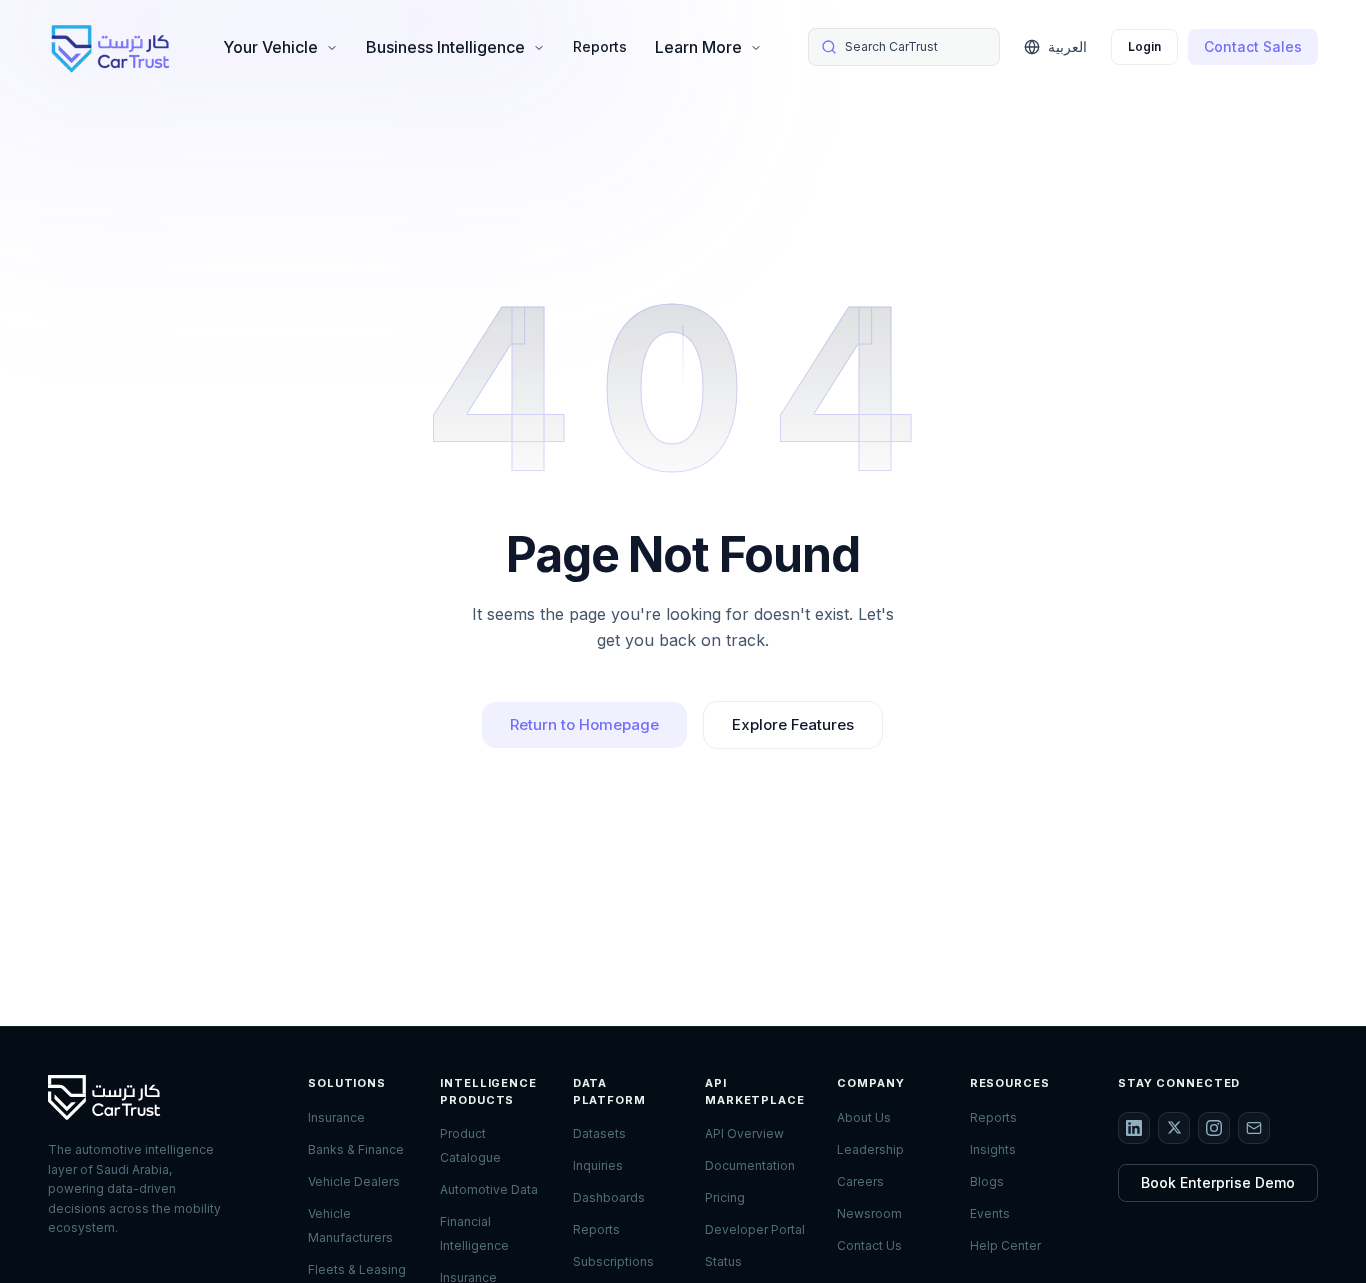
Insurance (336, 1117)
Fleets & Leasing (357, 1269)
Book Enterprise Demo (1218, 1182)
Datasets (599, 1133)
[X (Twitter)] (1174, 1128)
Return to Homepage (584, 724)
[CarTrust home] (112, 47)
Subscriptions (613, 1261)
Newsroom (869, 1213)
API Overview (744, 1133)
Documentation (750, 1165)
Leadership (870, 1149)
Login (1144, 46)
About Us (864, 1117)
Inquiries (598, 1165)
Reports (600, 46)
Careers (860, 1181)
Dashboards (609, 1197)
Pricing (725, 1197)
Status (723, 1261)
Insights (993, 1149)
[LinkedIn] (1134, 1128)
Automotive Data (489, 1189)
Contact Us (869, 1245)
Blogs (987, 1181)
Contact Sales (1253, 46)
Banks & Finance (356, 1149)
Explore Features (793, 724)
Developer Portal (755, 1229)
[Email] (1254, 1128)
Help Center (1005, 1245)
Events (990, 1213)
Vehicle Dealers (354, 1181)
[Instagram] (1214, 1128)
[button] (904, 47)
